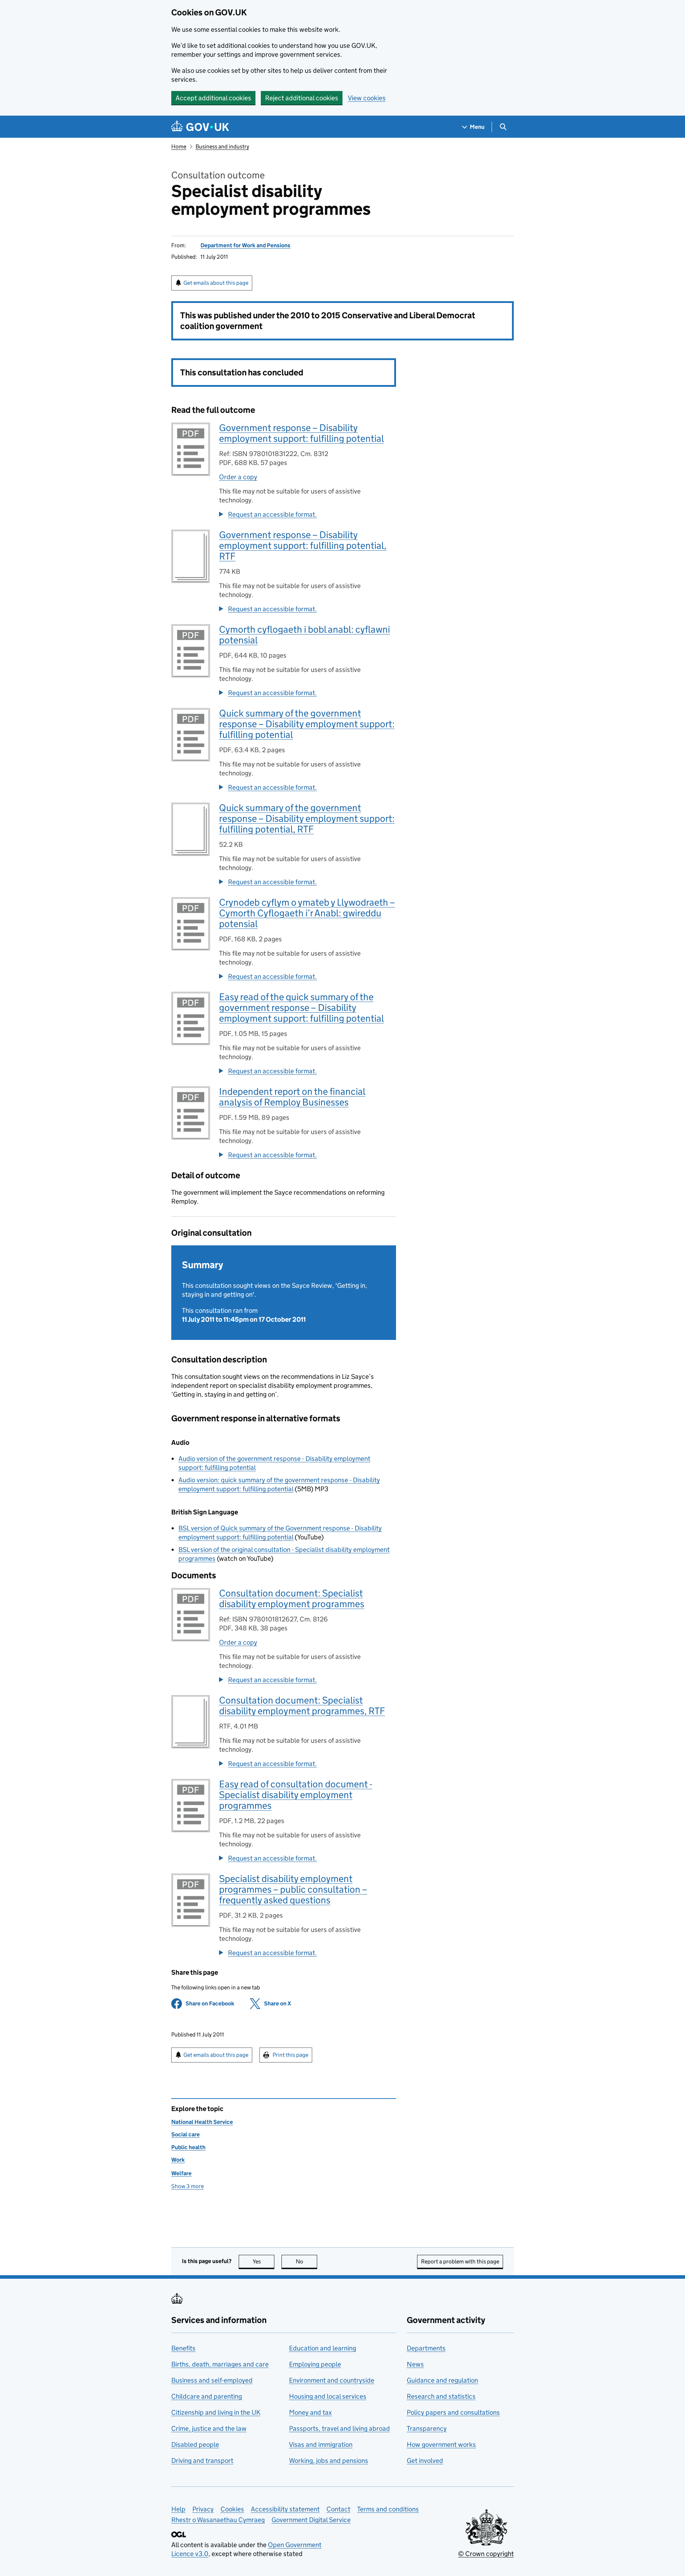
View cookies (367, 98)
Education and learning (323, 2348)
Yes (263, 2261)
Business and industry (222, 146)
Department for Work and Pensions (245, 245)
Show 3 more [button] (187, 2186)
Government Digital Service (311, 2520)
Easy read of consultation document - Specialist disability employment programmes (296, 1795)
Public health (188, 2147)
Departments (426, 2348)
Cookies (232, 2509)
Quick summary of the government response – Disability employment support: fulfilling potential (307, 724)
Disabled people (195, 2445)
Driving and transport (202, 2461)
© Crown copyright (486, 2554)
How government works (441, 2445)
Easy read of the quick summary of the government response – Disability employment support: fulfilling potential (301, 1008)
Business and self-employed (212, 2380)
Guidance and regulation (442, 2380)
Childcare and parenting (207, 2396)
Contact (338, 2509)
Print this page (290, 2055)
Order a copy (238, 477)
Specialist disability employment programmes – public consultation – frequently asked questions (293, 1889)
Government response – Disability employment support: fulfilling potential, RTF (303, 545)
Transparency (427, 2428)
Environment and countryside (332, 2380)
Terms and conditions (388, 2509)
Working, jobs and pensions (329, 2461)
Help (178, 2509)
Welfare (181, 2173)
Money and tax (310, 2412)
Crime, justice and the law (209, 2428)
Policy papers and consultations (453, 2412)
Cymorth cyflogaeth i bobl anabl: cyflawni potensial (305, 635)
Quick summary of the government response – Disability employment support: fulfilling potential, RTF (307, 818)
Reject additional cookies (302, 98)
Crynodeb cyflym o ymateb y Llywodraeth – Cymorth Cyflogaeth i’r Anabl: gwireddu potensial (307, 913)
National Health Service (202, 2122)
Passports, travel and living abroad (339, 2428)
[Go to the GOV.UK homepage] (200, 127)
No (306, 2261)
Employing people (315, 2364)
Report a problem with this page (460, 2261)
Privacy (203, 2509)
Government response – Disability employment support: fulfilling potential (301, 433)
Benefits (183, 2348)
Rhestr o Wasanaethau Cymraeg (218, 2520)
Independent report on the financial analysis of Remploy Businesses (292, 1097)
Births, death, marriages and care (220, 2364)
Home (179, 146)
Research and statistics (441, 2396)
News (415, 2364)
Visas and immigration (321, 2445)
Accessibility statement (285, 2509)
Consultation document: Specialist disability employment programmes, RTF (302, 1705)
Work (178, 2160)
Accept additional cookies (213, 98)
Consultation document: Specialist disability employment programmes (292, 1598)
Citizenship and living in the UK (216, 2412)
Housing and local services (328, 2396)
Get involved (425, 2461)
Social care (186, 2134)
